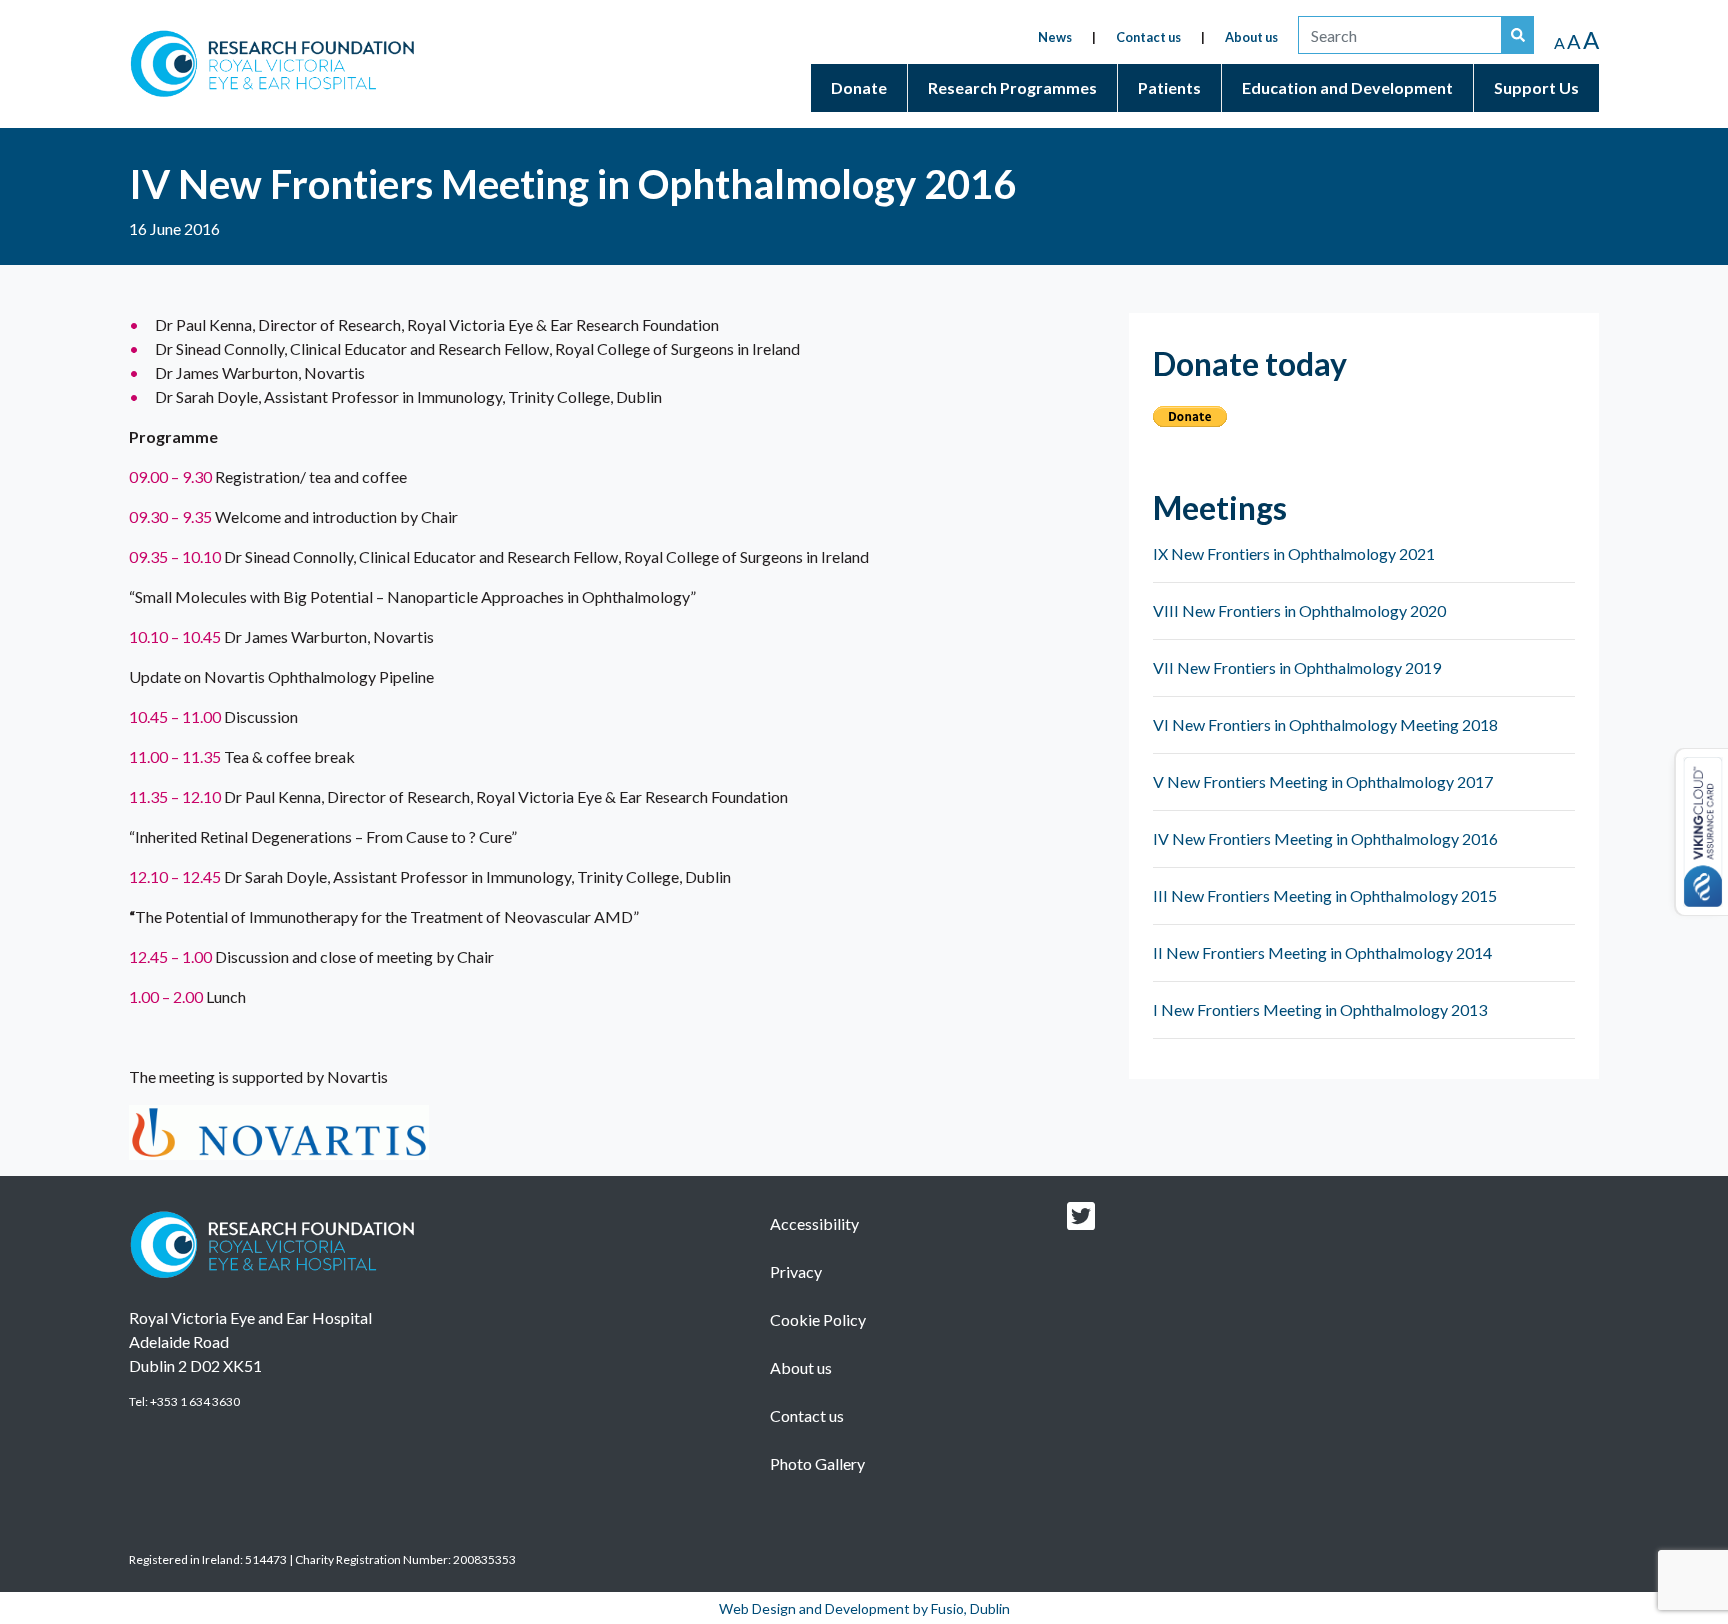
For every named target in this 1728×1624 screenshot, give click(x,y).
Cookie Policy (818, 1319)
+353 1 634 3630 (195, 1401)
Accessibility (814, 1223)
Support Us (1536, 87)
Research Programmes (1012, 87)
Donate (859, 87)
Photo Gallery (817, 1463)
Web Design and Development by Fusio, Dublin (864, 1608)
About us (1251, 37)
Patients (1169, 87)
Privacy (796, 1271)
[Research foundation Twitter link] (1081, 1221)
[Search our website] (1518, 35)
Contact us (1148, 37)
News (1055, 37)
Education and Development (1347, 87)
